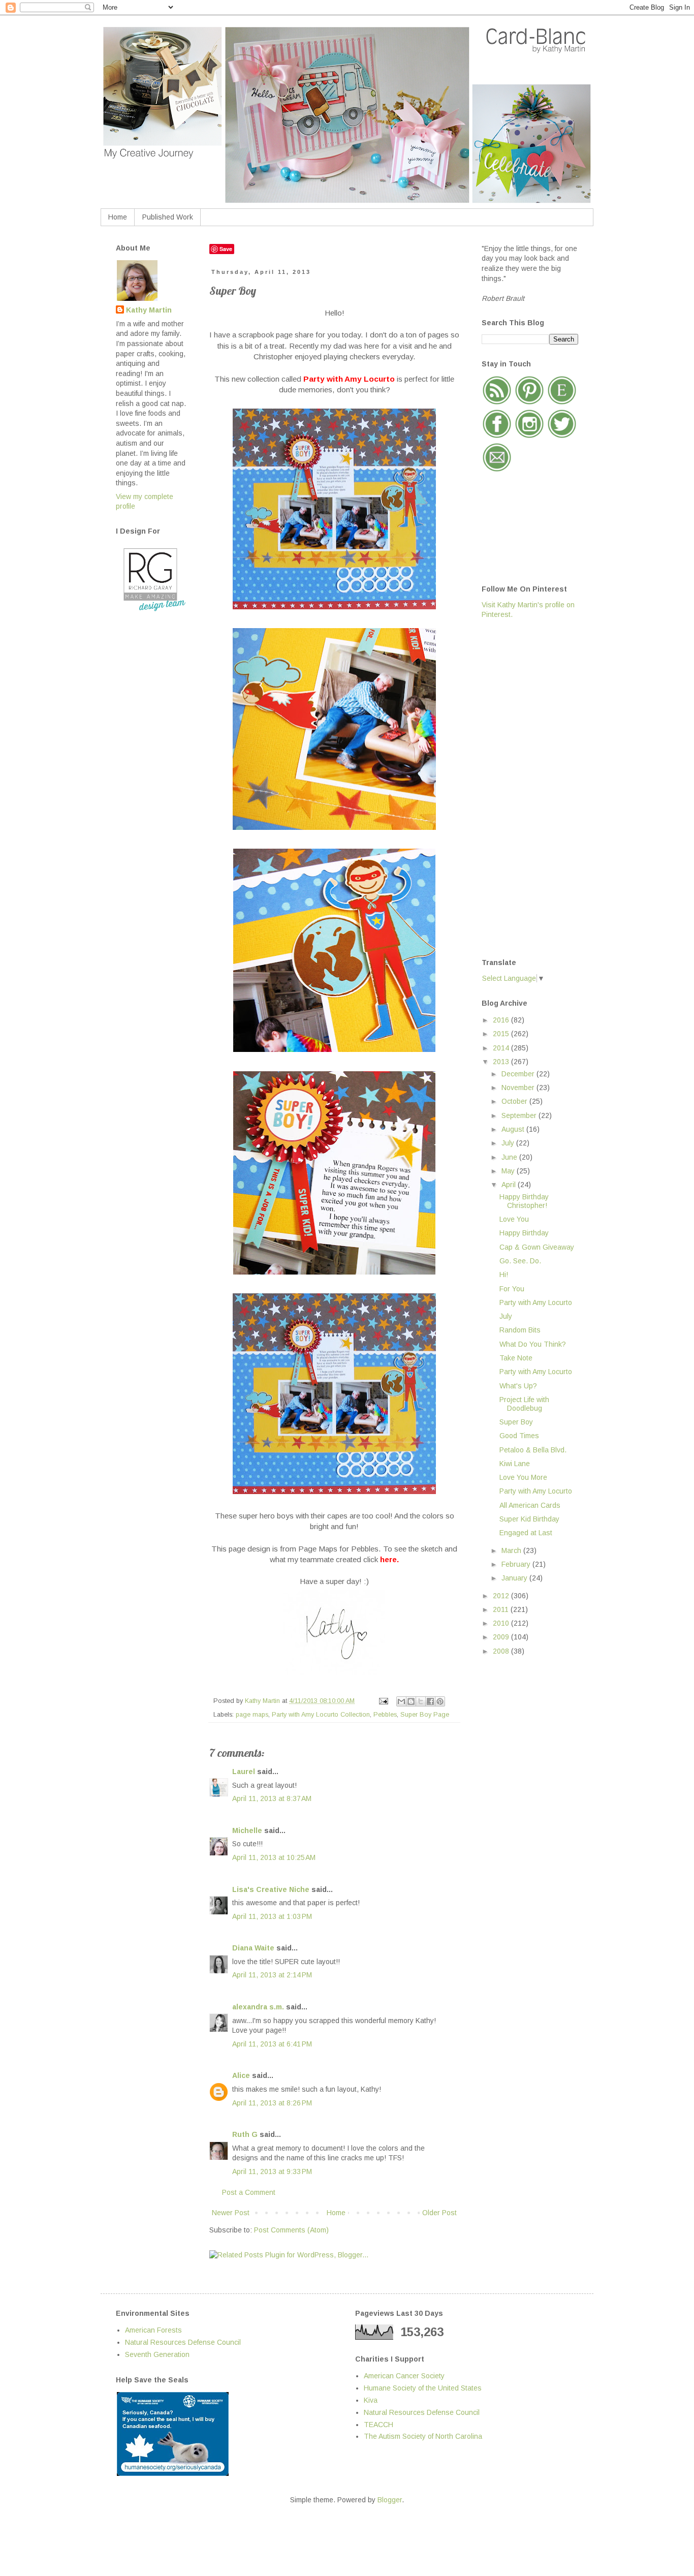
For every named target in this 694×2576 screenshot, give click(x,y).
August (514, 1129)
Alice (242, 2075)
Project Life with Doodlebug (524, 1404)
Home (118, 217)
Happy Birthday (524, 1233)
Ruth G (245, 2134)
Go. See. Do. (520, 1261)
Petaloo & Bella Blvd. (533, 1450)
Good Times (519, 1436)
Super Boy (516, 1422)
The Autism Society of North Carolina (423, 2436)
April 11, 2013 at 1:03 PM (272, 1916)
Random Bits (520, 1330)
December (519, 1074)
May (509, 1171)
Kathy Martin (149, 310)
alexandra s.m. (258, 2007)
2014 (502, 1048)
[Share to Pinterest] (440, 1701)
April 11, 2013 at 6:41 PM (272, 2044)
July (509, 1143)
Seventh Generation (157, 2354)
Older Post (439, 2213)
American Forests (153, 2330)
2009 (502, 1637)
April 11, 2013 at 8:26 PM (272, 2103)
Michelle (247, 1830)
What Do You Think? (533, 1344)
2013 (502, 1062)
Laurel (244, 1772)
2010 (502, 1623)
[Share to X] (421, 1701)
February (517, 1564)
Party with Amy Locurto (536, 1302)
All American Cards (530, 1505)
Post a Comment (249, 2192)
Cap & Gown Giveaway (537, 1247)
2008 (502, 1651)
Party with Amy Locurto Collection (321, 1715)
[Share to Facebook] (430, 1701)
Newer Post (231, 2213)
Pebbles (385, 1715)
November (519, 1088)
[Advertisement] (522, 788)
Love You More (523, 1477)
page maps (252, 1715)
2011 (502, 1609)
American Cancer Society (404, 2376)
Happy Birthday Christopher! (524, 1201)
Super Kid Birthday (529, 1519)
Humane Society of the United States (423, 2388)
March (512, 1550)
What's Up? (518, 1386)
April (510, 1185)
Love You (514, 1219)
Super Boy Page (425, 1715)
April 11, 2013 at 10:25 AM (274, 1857)
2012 (502, 1596)
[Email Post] (383, 1701)
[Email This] (401, 1701)
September (520, 1115)
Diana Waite (253, 1948)
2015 (502, 1034)
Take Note (516, 1358)
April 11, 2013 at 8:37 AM (272, 1798)
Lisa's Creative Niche (271, 1889)
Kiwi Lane (515, 1464)
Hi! (504, 1275)
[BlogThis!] (411, 1701)
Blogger (390, 2500)
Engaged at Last (526, 1533)
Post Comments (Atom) (291, 2230)
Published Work (168, 217)
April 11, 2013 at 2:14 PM (272, 1975)
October (515, 1101)
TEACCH (378, 2425)
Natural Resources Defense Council (183, 2342)
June (510, 1157)
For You (512, 1289)
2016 (502, 1020)
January (515, 1578)
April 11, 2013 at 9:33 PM (272, 2171)
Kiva (371, 2400)
